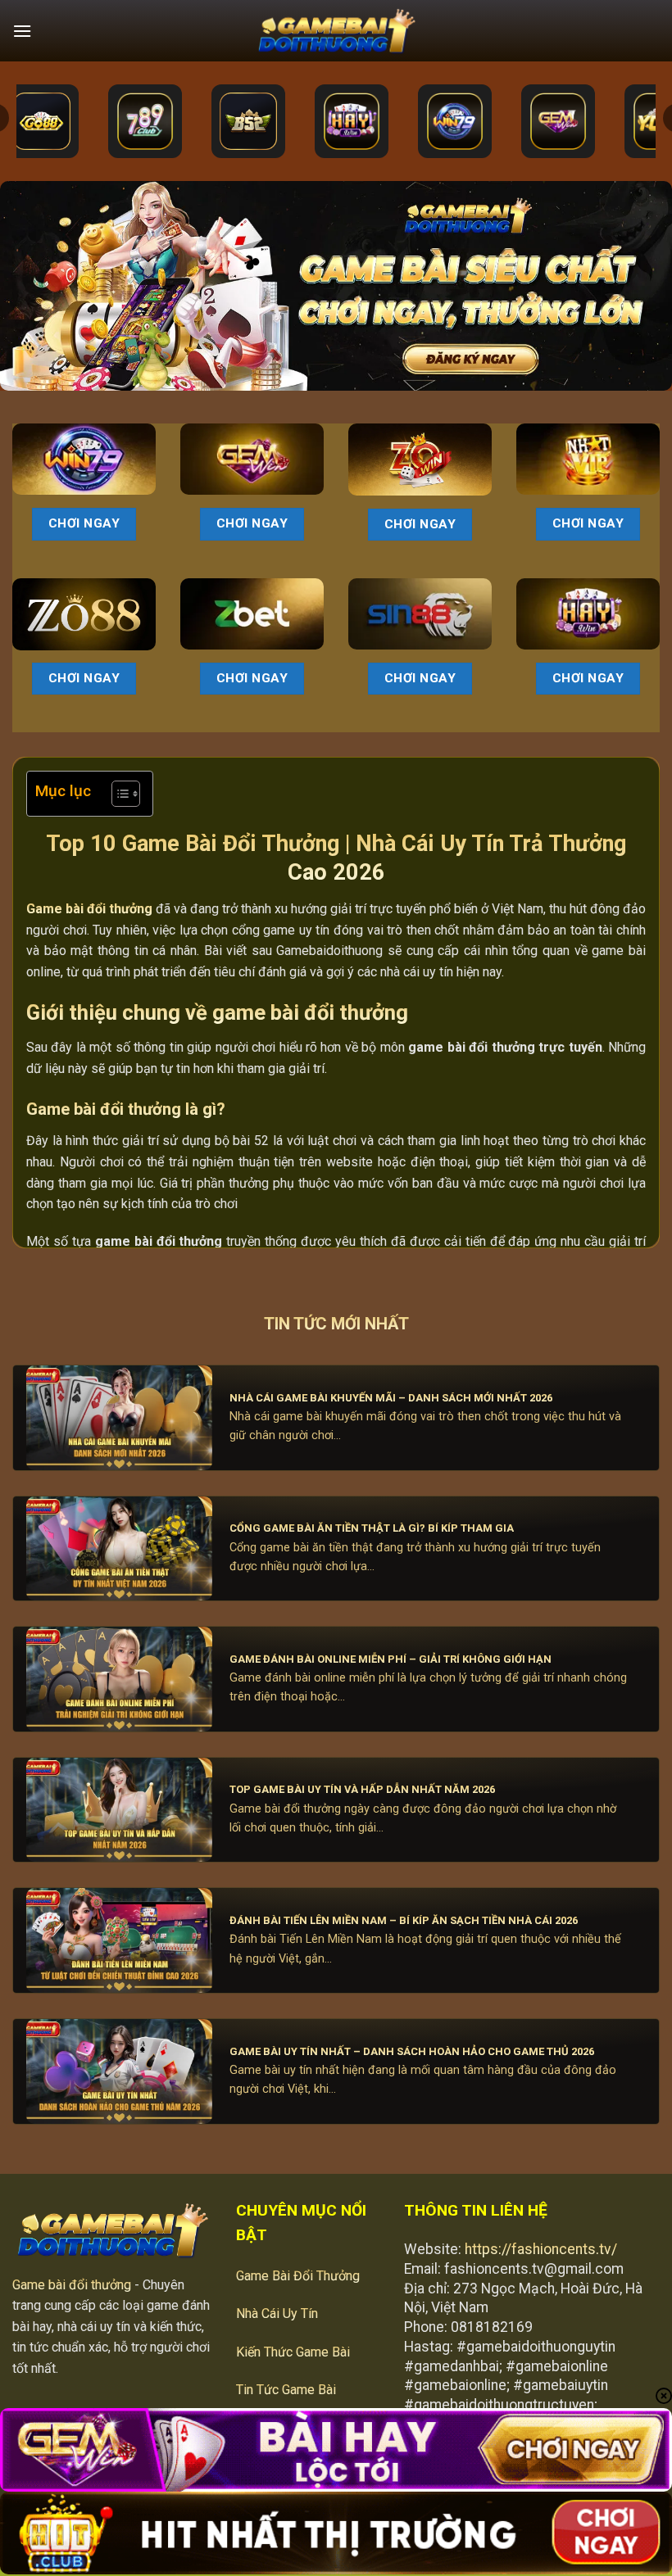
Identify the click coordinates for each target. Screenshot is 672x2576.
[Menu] (22, 31)
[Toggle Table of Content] (118, 794)
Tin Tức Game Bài (286, 2390)
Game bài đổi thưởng (72, 2285)
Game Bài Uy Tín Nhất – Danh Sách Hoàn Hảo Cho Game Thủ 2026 (412, 2051)
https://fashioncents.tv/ (541, 2249)
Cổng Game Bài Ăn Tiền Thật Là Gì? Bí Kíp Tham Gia (372, 1528)
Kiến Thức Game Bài (293, 2352)
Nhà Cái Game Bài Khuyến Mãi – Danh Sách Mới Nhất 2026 (391, 1398)
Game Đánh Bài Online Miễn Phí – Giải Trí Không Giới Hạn (390, 1659)
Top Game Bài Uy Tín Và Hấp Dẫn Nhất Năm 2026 (362, 1789)
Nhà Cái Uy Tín (277, 2313)
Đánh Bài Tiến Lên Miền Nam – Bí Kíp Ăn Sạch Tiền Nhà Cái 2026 (404, 1920)
